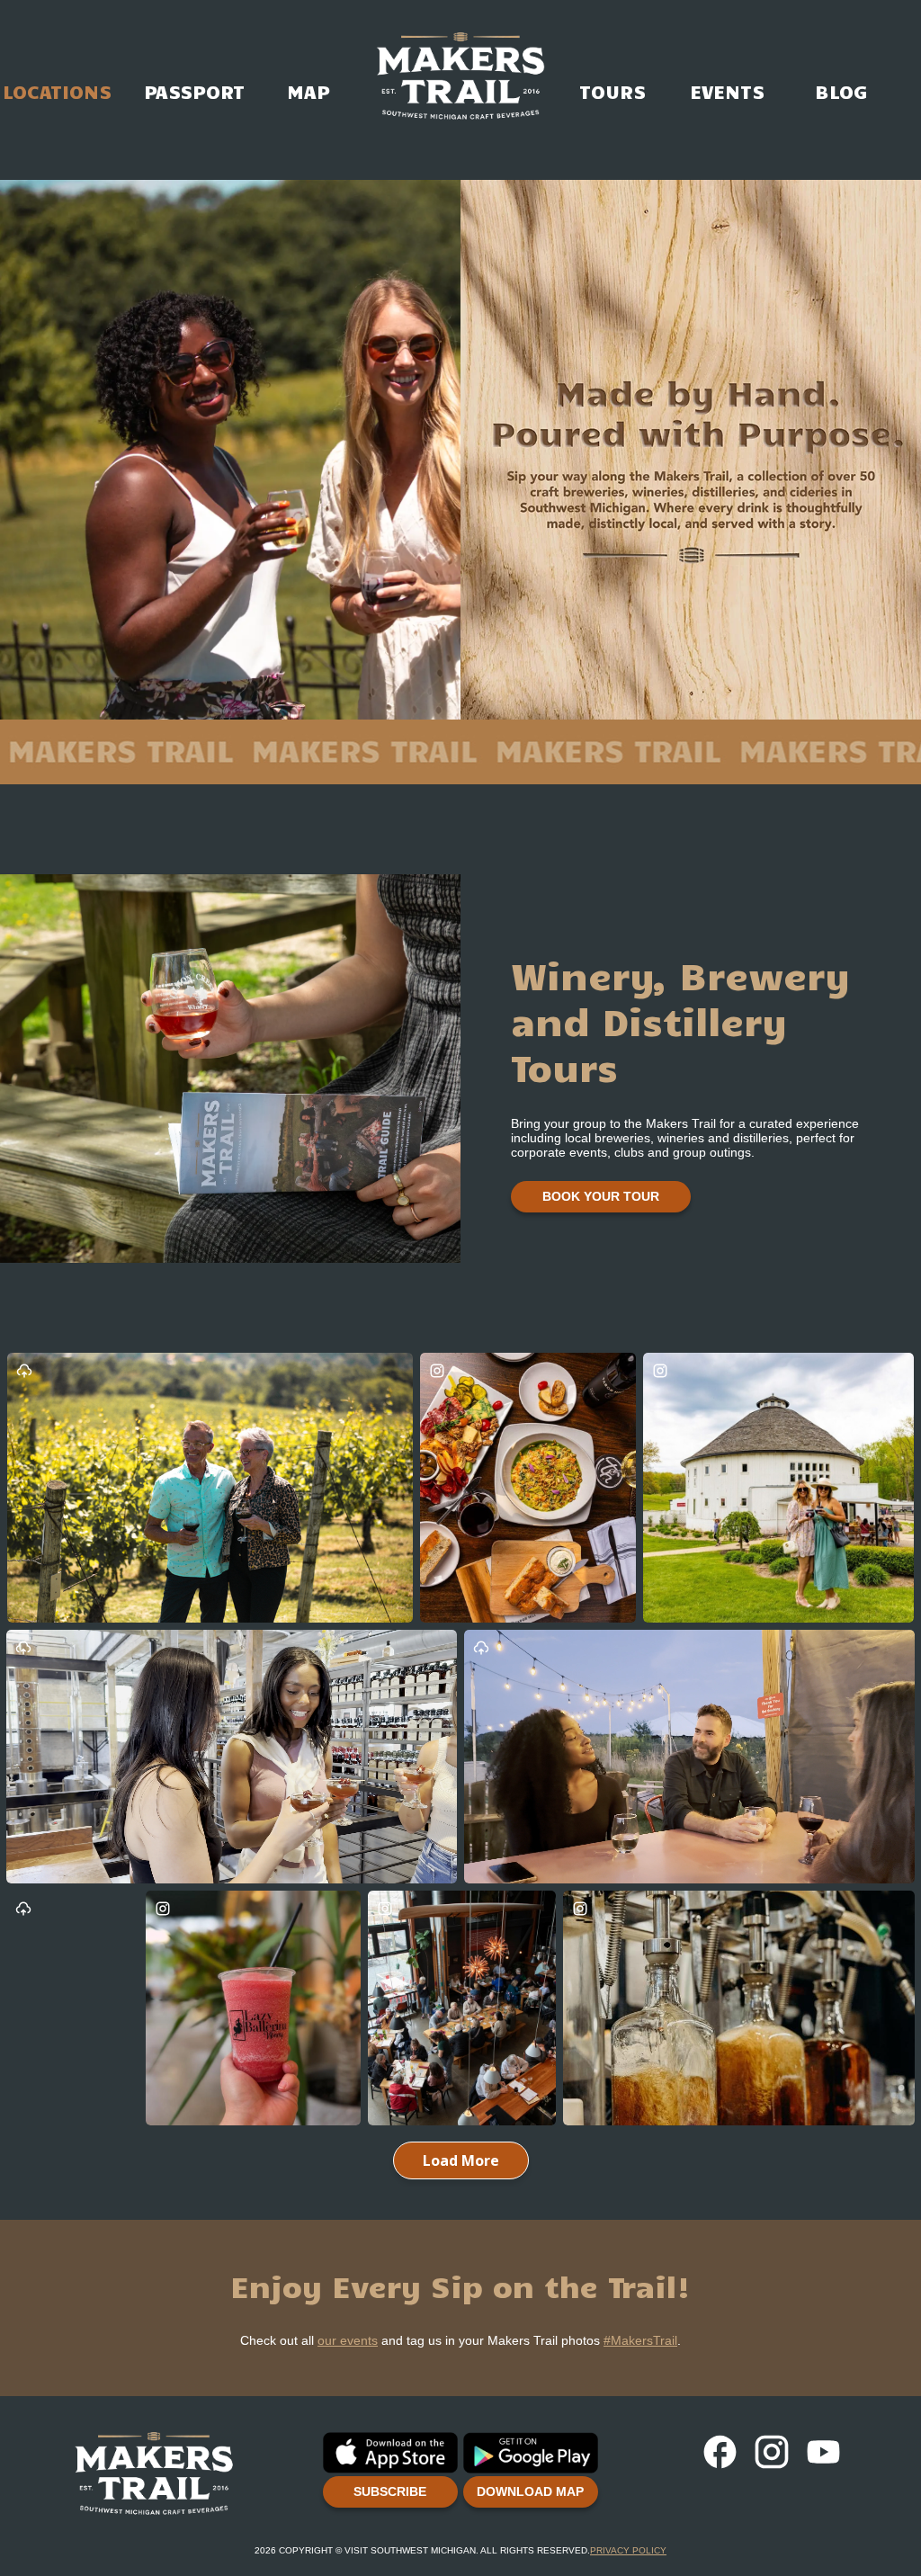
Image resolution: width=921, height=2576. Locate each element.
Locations (57, 40)
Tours (613, 40)
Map (308, 40)
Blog (841, 40)
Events (727, 40)
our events (348, 2340)
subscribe (390, 2491)
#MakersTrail (640, 2340)
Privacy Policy (628, 2550)
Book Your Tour (601, 1196)
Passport (194, 40)
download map (530, 2491)
